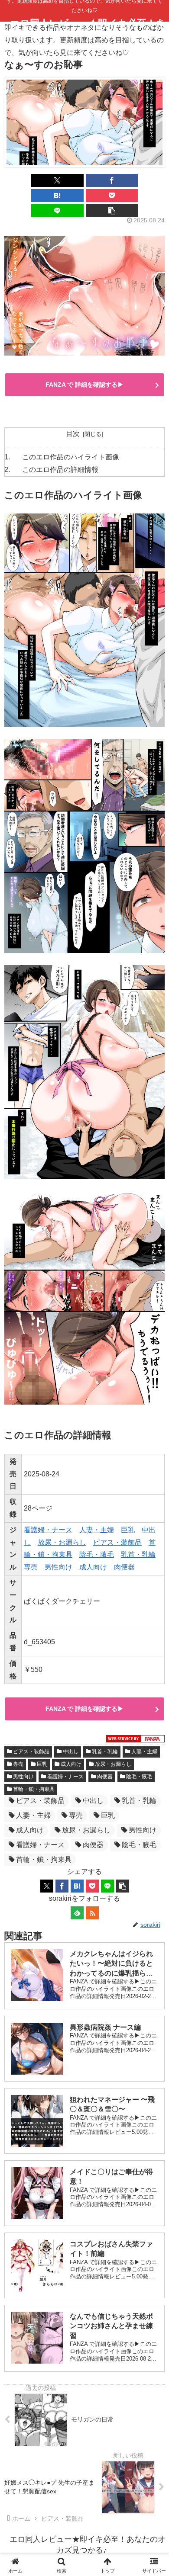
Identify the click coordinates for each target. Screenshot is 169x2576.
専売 (31, 1567)
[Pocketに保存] (112, 196)
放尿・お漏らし (62, 1542)
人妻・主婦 (97, 1530)
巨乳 (128, 1530)
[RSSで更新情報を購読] (92, 1913)
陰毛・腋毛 (97, 1554)
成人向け (93, 1567)
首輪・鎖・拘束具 (34, 1789)
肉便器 (124, 1567)
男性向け (58, 1567)
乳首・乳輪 (138, 1554)
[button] (112, 211)
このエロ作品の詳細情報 (60, 470)
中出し (71, 1752)
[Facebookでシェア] (112, 180)
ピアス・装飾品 (117, 1542)
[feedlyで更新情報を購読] (77, 1913)
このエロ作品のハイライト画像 (71, 457)
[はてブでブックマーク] (57, 196)
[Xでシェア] (57, 180)
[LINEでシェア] (57, 211)
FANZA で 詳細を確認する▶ (84, 385)
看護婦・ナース (48, 1530)
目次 (73, 434)
